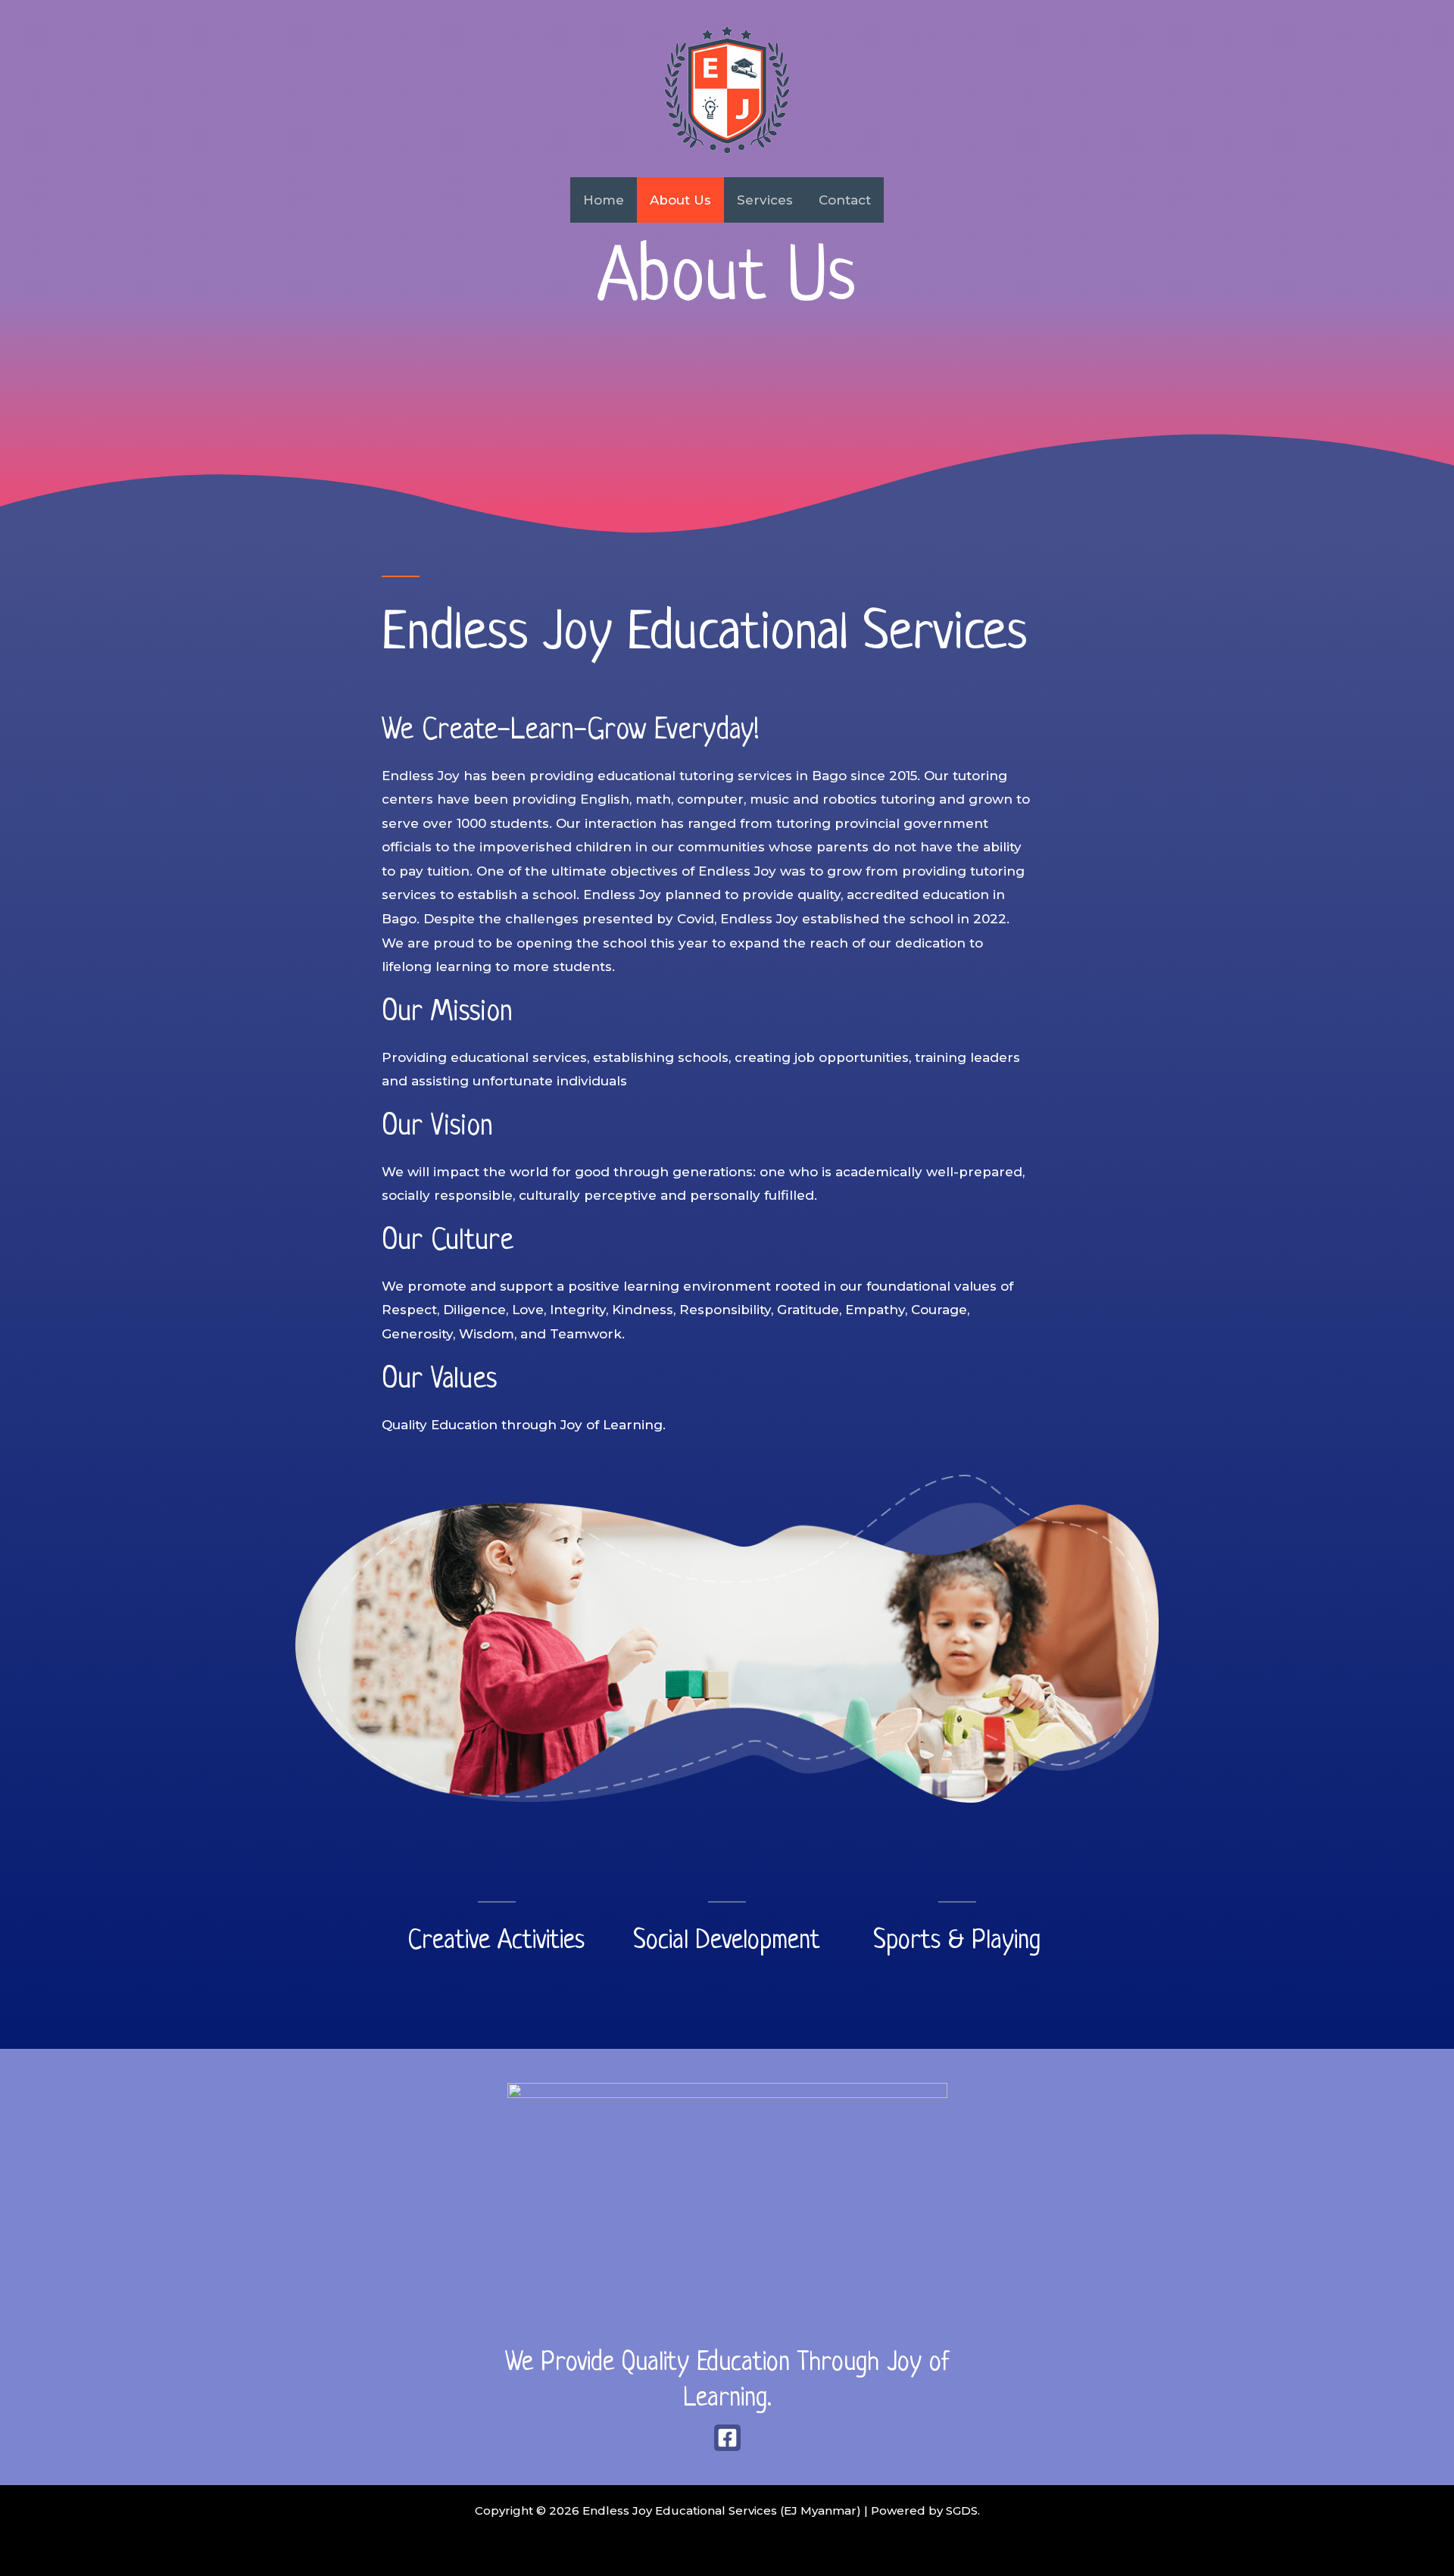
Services (765, 200)
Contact (845, 200)
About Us (680, 200)
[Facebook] (727, 2438)
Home (604, 200)
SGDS (962, 2510)
